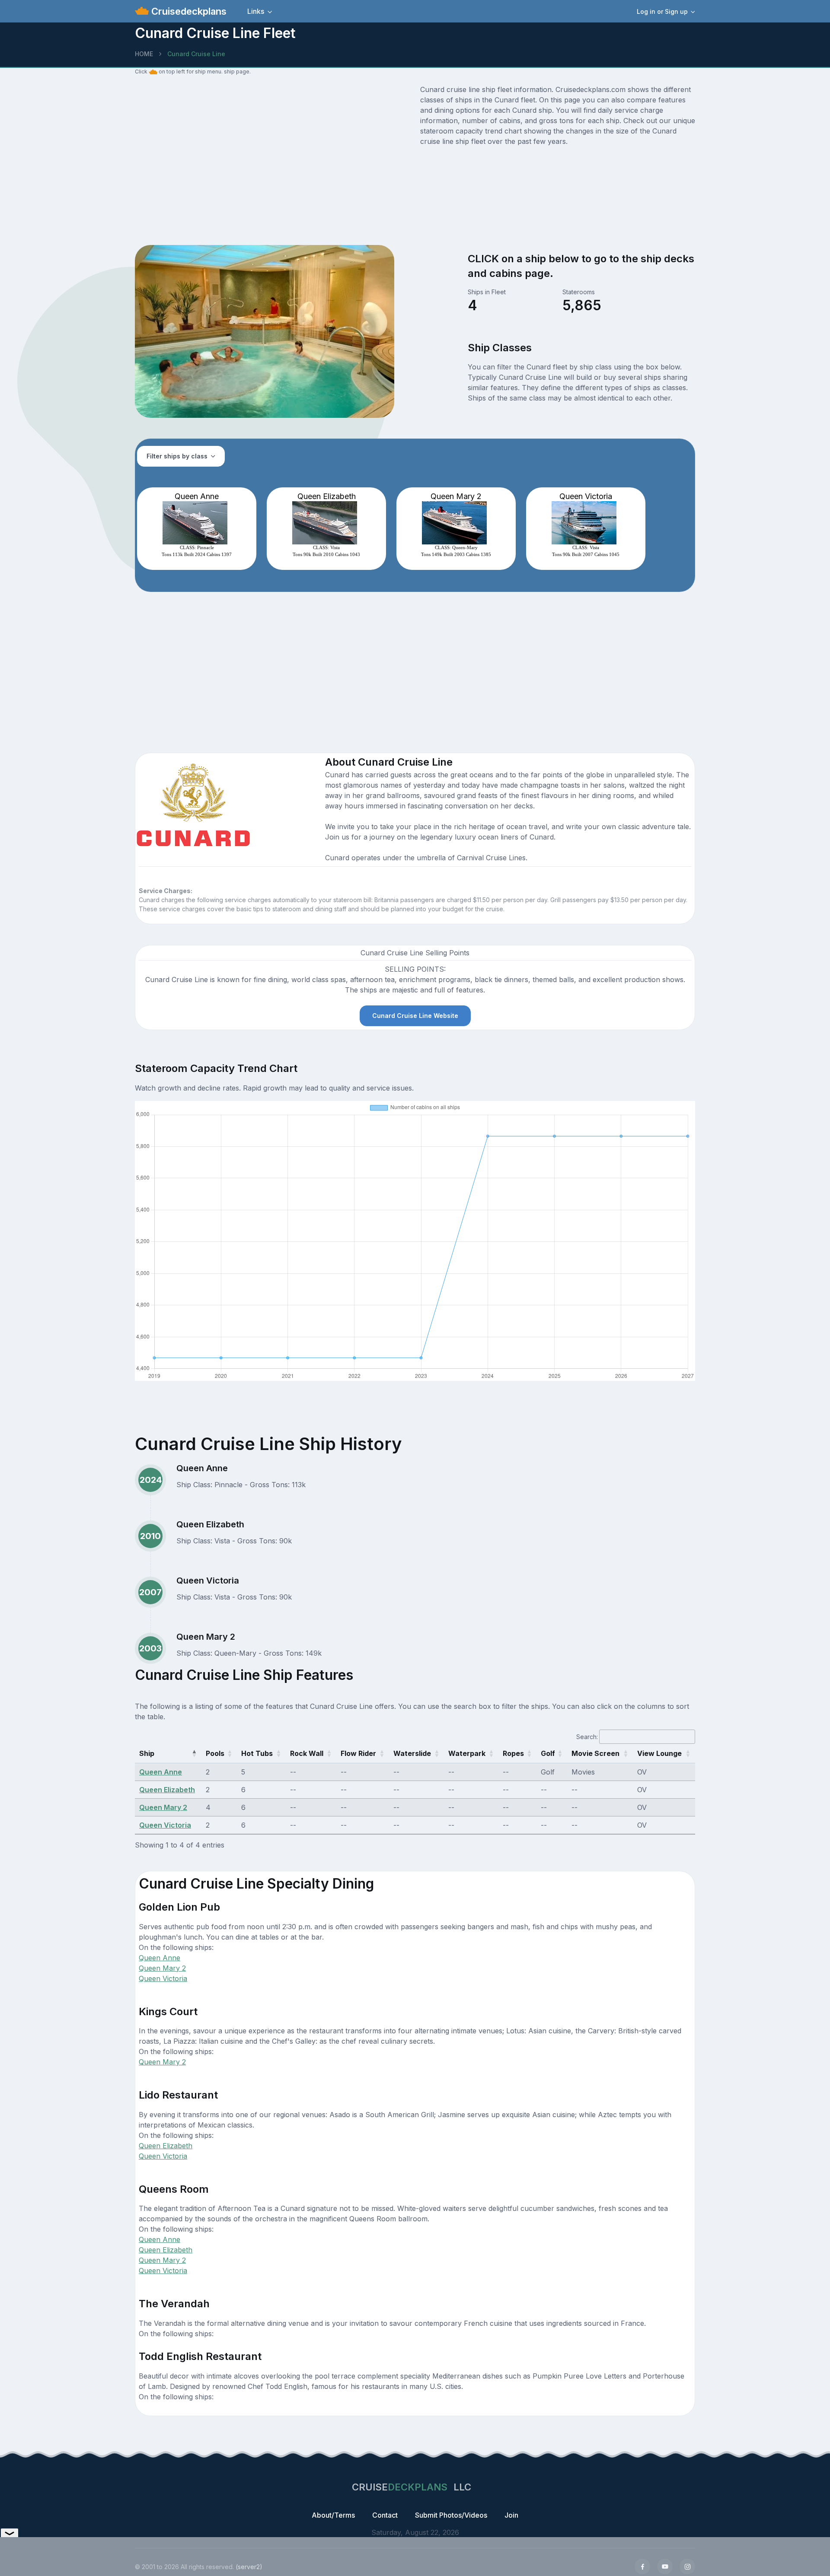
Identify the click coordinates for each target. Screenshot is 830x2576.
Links (256, 11)
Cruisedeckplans (188, 11)
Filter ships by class (177, 456)
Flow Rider (358, 1753)
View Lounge (659, 1753)
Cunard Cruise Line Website (415, 1016)
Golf (548, 1753)
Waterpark (467, 1753)
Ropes (513, 1753)
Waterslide (412, 1753)
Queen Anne (161, 1772)
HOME (144, 54)
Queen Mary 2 (163, 1807)
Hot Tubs (257, 1753)
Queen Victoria (165, 1825)
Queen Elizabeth (167, 1790)
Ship (147, 1753)
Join (511, 2515)
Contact (385, 2515)
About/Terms (333, 2515)
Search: (587, 1737)
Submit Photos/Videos (451, 2515)
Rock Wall (307, 1753)
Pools (215, 1753)
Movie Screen (595, 1753)
